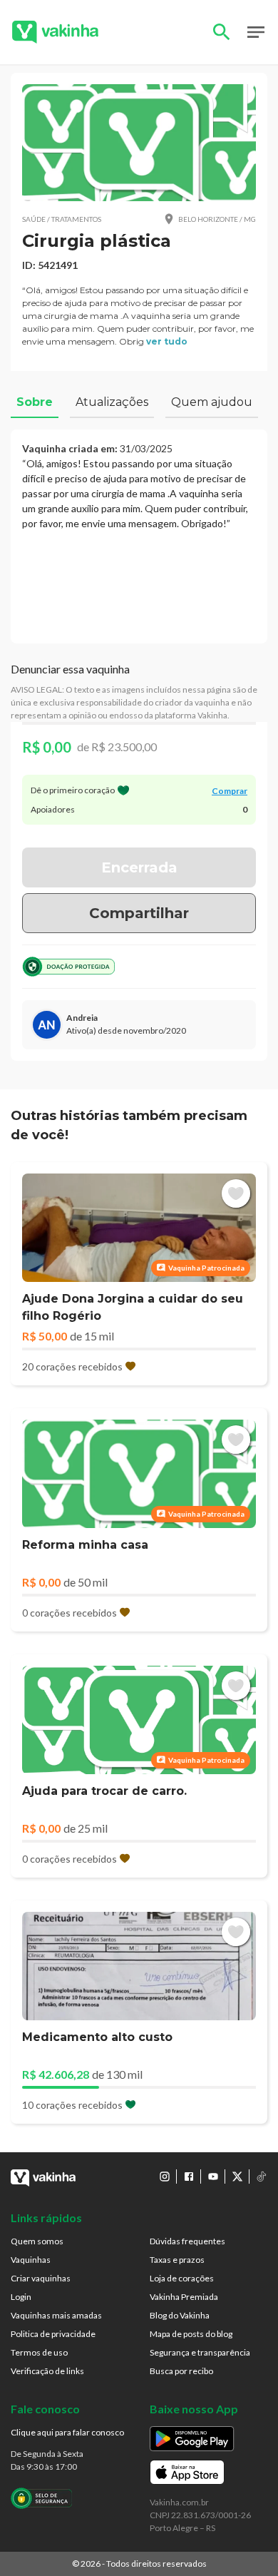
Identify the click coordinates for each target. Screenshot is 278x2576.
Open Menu (256, 32)
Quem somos (37, 2241)
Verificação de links (47, 2371)
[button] (139, 143)
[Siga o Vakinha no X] (237, 2177)
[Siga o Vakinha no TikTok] (262, 2177)
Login (21, 2297)
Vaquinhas (31, 2260)
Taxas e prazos (177, 2260)
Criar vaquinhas (41, 2278)
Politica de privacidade (53, 2334)
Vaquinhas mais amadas (56, 2315)
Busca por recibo (181, 2371)
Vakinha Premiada (184, 2297)
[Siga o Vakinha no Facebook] (189, 2177)
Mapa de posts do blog (191, 2334)
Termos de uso (39, 2352)
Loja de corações (182, 2278)
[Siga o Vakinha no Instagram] (165, 2177)
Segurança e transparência (200, 2352)
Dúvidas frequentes (187, 2241)
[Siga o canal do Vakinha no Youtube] (213, 2177)
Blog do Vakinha (180, 2315)
